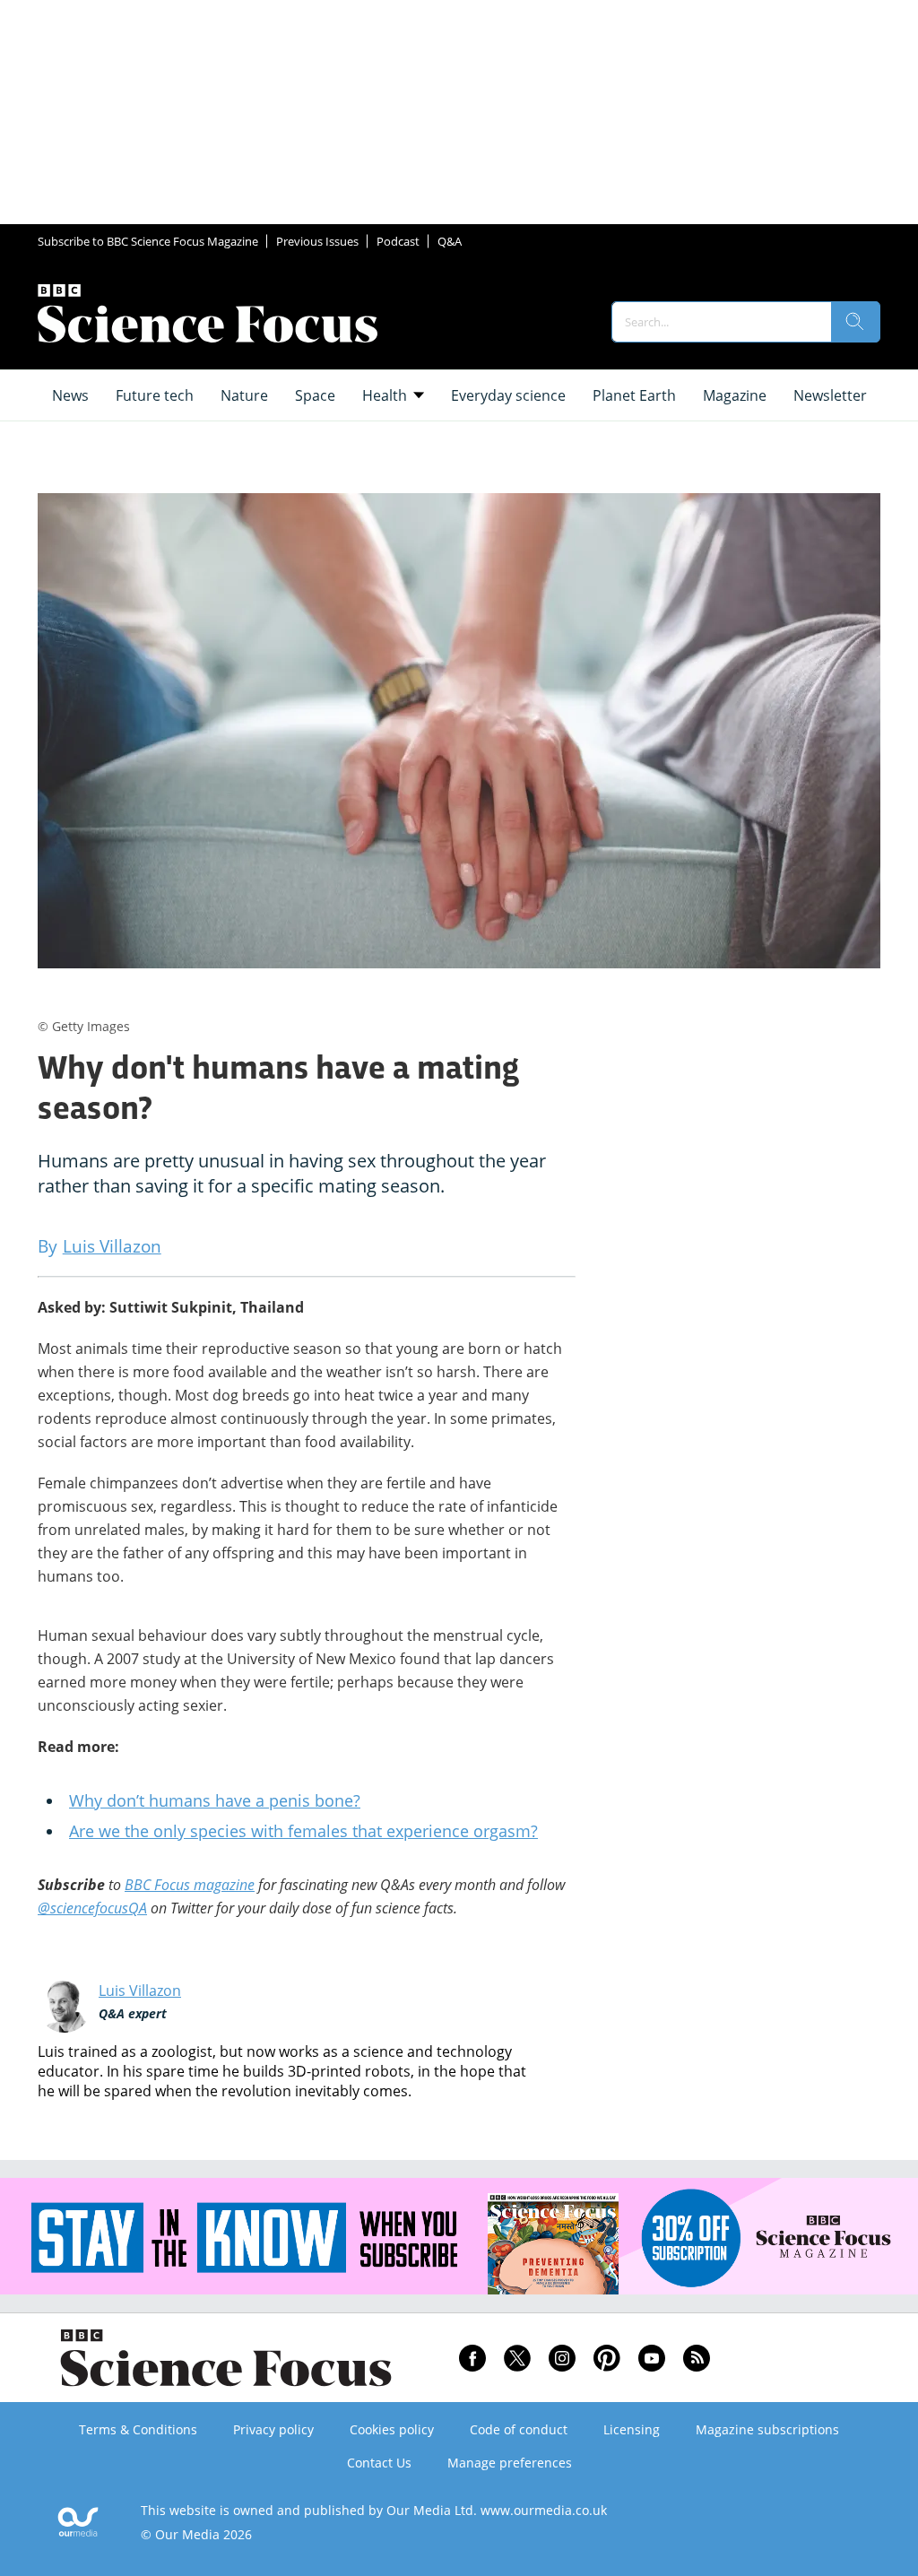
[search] (855, 322)
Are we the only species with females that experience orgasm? (303, 1831)
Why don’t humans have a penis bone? (215, 1800)
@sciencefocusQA (92, 1908)
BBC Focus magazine (190, 1885)
